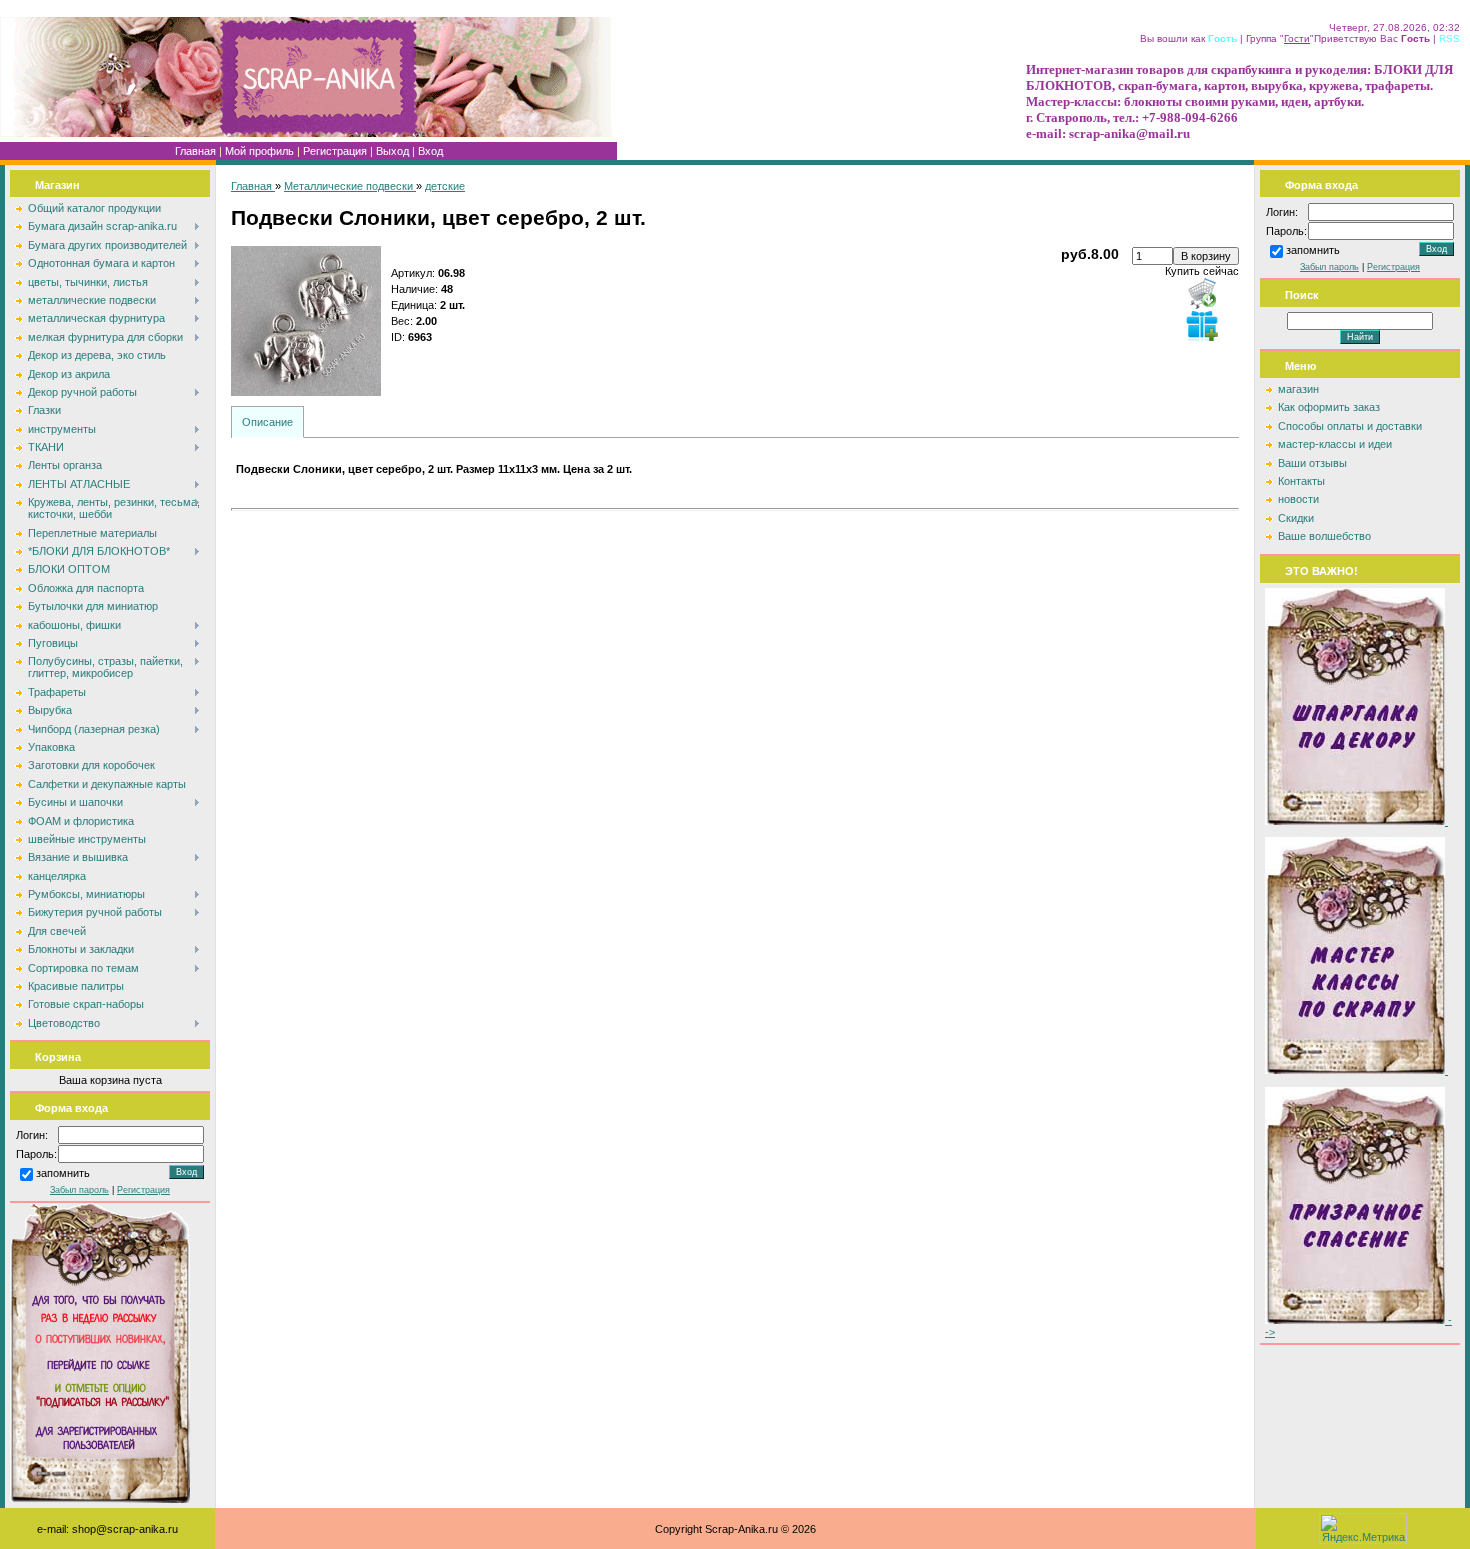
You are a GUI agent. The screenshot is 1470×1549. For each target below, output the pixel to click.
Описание (267, 422)
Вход (430, 151)
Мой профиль (259, 151)
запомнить (63, 1174)
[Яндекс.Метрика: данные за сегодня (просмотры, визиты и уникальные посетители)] (1363, 1528)
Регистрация (335, 151)
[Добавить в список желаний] (1202, 325)
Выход (392, 151)
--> (1358, 1326)
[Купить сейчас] (1202, 293)
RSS (1449, 38)
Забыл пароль (79, 1190)
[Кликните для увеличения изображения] (306, 321)
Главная (195, 151)
